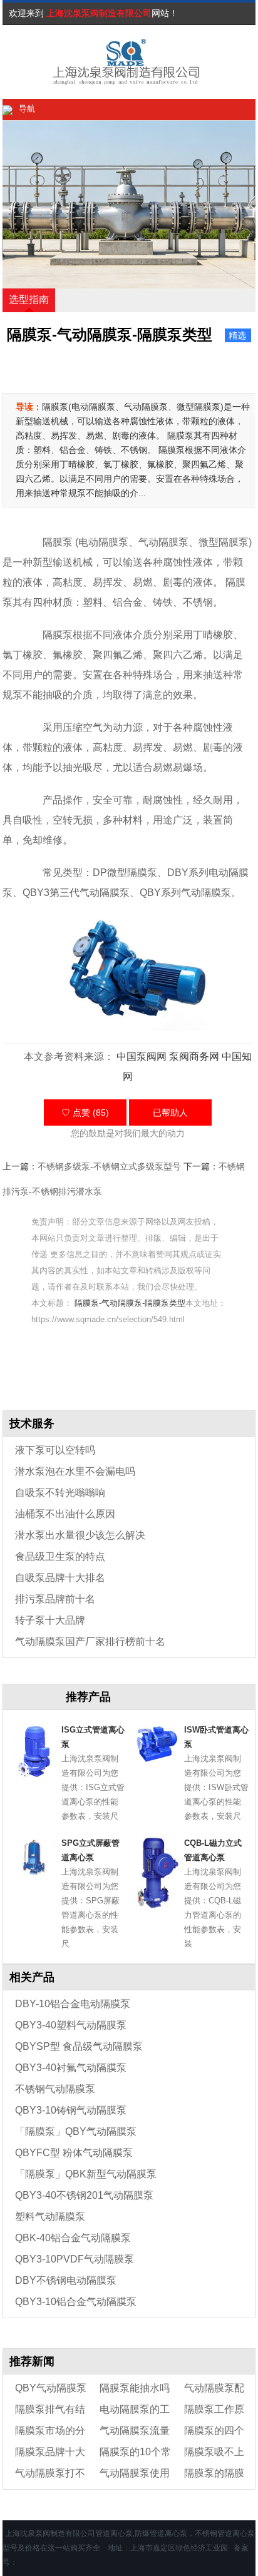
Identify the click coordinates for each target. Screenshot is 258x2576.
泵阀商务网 (194, 1056)
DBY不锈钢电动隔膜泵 (66, 2280)
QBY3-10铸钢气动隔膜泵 (71, 2110)
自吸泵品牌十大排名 (60, 1578)
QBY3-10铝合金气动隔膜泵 (76, 2302)
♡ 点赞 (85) (85, 1112)
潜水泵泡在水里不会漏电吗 (75, 1471)
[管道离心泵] (96, 62)
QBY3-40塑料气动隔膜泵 (71, 2025)
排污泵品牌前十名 (55, 1599)
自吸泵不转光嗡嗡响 (60, 1493)
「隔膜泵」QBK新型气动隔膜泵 (86, 2174)
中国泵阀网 (142, 1056)
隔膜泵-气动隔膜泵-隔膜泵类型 (130, 1303)
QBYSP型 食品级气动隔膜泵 (79, 2046)
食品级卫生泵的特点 (60, 1556)
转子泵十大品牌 (50, 1620)
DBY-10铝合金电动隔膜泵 (73, 2004)
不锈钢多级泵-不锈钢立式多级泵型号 (109, 1166)
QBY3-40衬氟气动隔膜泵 (71, 2068)
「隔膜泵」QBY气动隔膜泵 (76, 2131)
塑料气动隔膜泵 (50, 2217)
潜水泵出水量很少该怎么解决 (80, 1535)
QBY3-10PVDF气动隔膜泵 (75, 2259)
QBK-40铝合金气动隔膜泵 (73, 2238)
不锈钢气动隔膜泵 (55, 2089)
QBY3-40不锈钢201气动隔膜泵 (84, 2195)
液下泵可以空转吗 (55, 1450)
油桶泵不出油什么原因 (65, 1514)
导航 (27, 109)
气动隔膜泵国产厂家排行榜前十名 (90, 1642)
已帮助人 (170, 1112)
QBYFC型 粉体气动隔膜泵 (74, 2153)
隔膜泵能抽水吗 (135, 2388)
